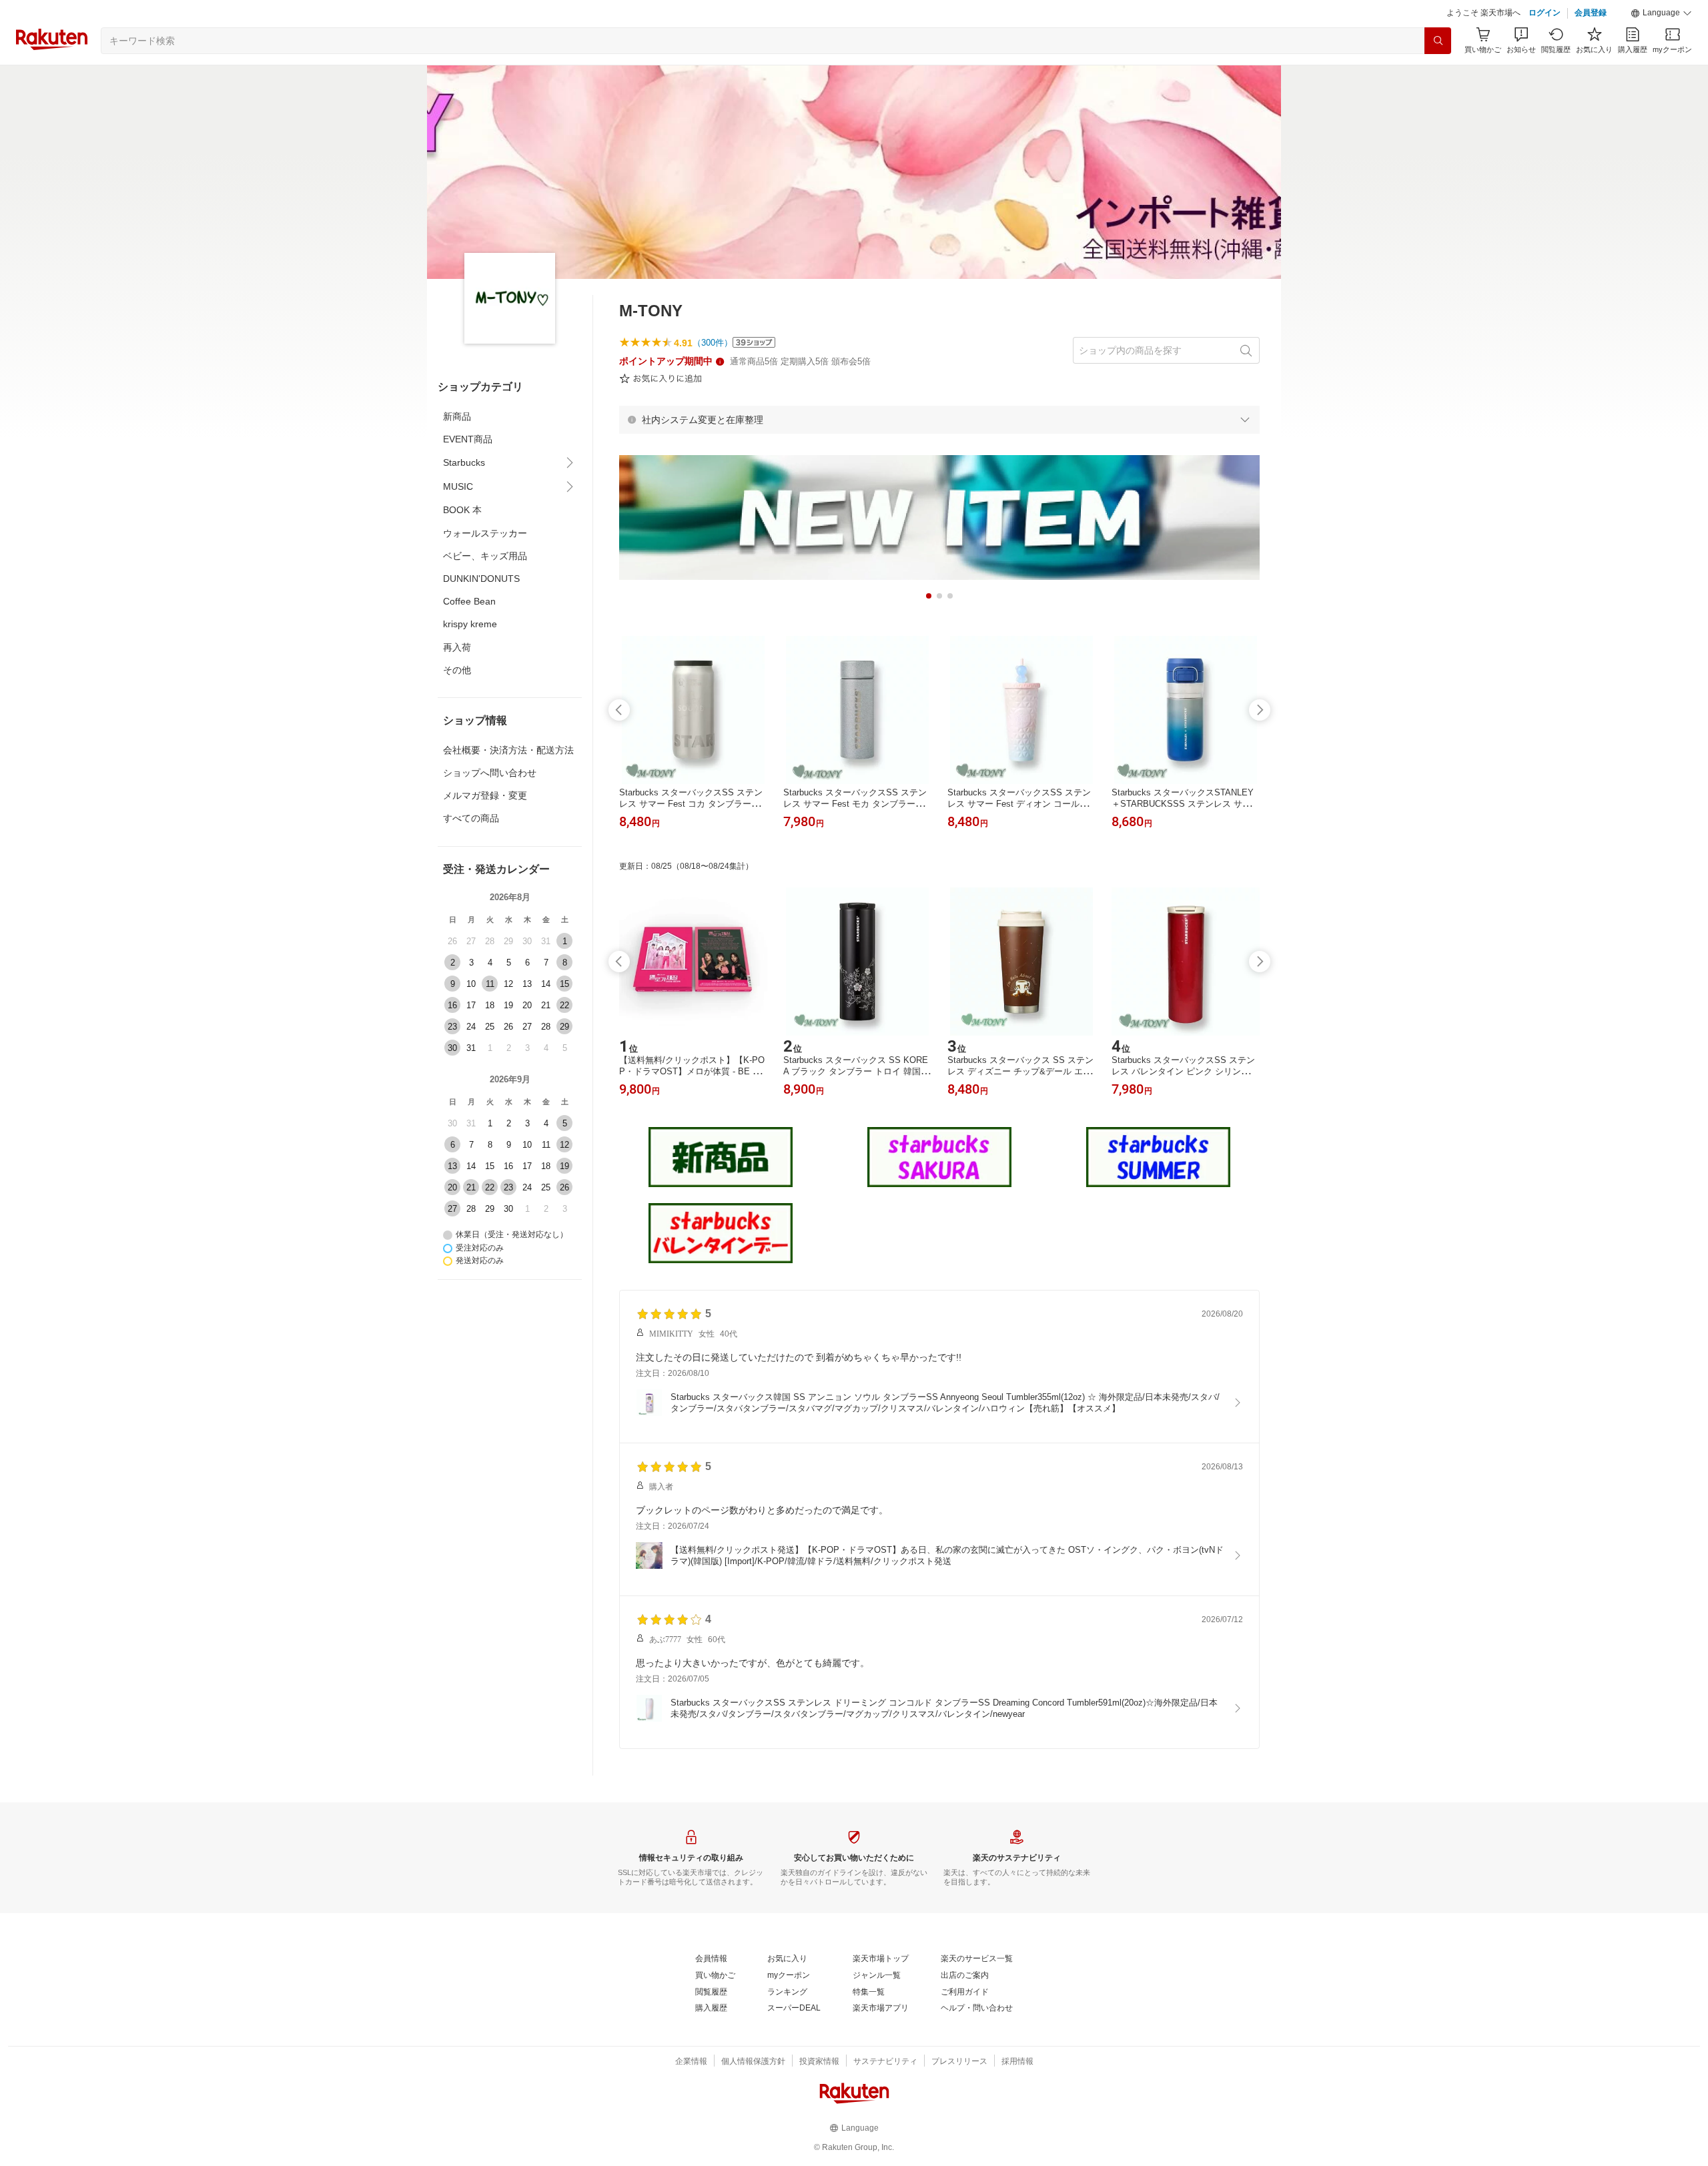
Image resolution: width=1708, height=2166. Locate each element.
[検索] (1438, 41)
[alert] (939, 420)
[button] (1661, 13)
